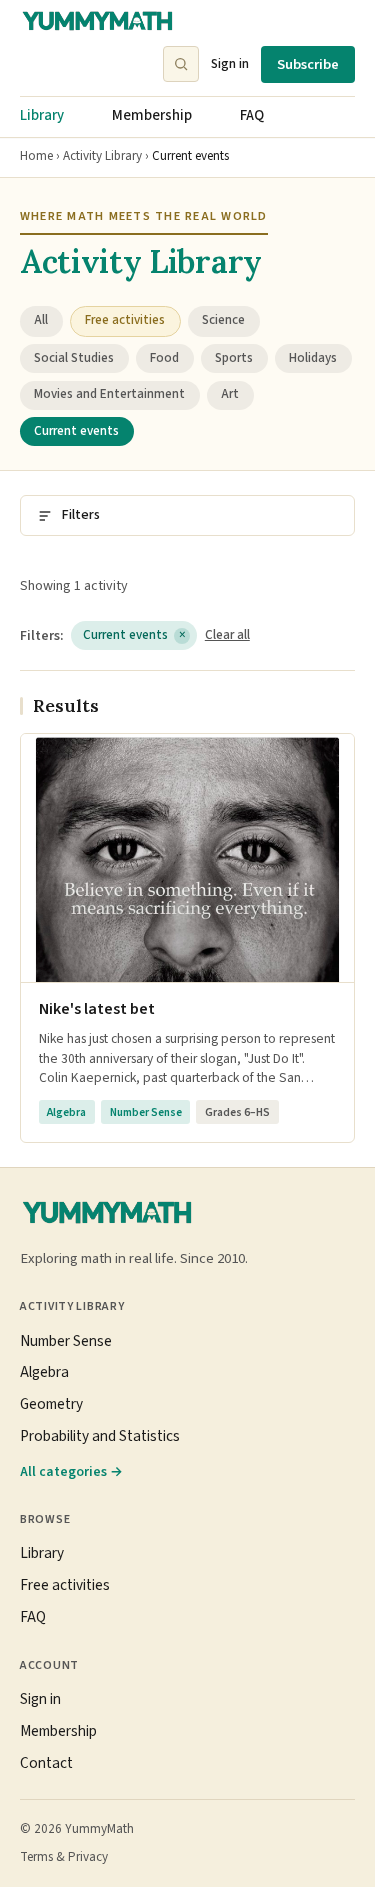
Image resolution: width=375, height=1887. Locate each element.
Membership (152, 115)
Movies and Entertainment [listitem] (109, 394)
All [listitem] (41, 320)
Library (42, 115)
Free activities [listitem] (125, 320)
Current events (134, 635)
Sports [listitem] (234, 358)
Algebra (44, 1372)
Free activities (65, 1585)
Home (36, 156)
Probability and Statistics (100, 1436)
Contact (46, 1763)
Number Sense (66, 1341)
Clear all (227, 635)
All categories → (71, 1471)
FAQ (252, 115)
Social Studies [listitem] (74, 358)
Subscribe (308, 64)
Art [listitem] (230, 394)
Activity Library (102, 156)
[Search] (181, 64)
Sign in (230, 63)
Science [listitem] (223, 320)
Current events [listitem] (76, 431)
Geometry (51, 1404)
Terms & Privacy (64, 1857)
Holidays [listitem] (313, 358)
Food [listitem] (164, 358)
